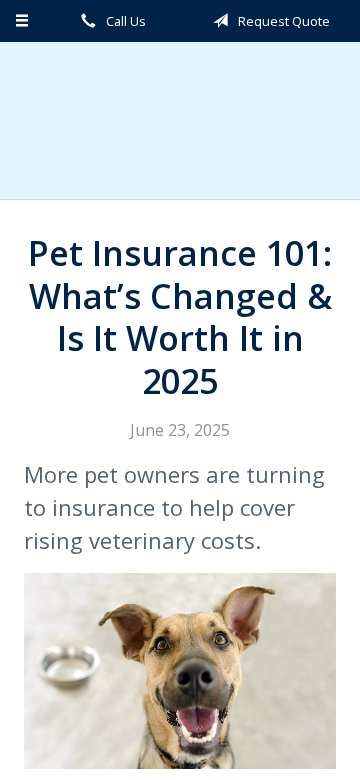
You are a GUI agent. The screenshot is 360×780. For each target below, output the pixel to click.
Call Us (124, 21)
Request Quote (282, 21)
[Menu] (22, 21)
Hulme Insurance (180, 120)
